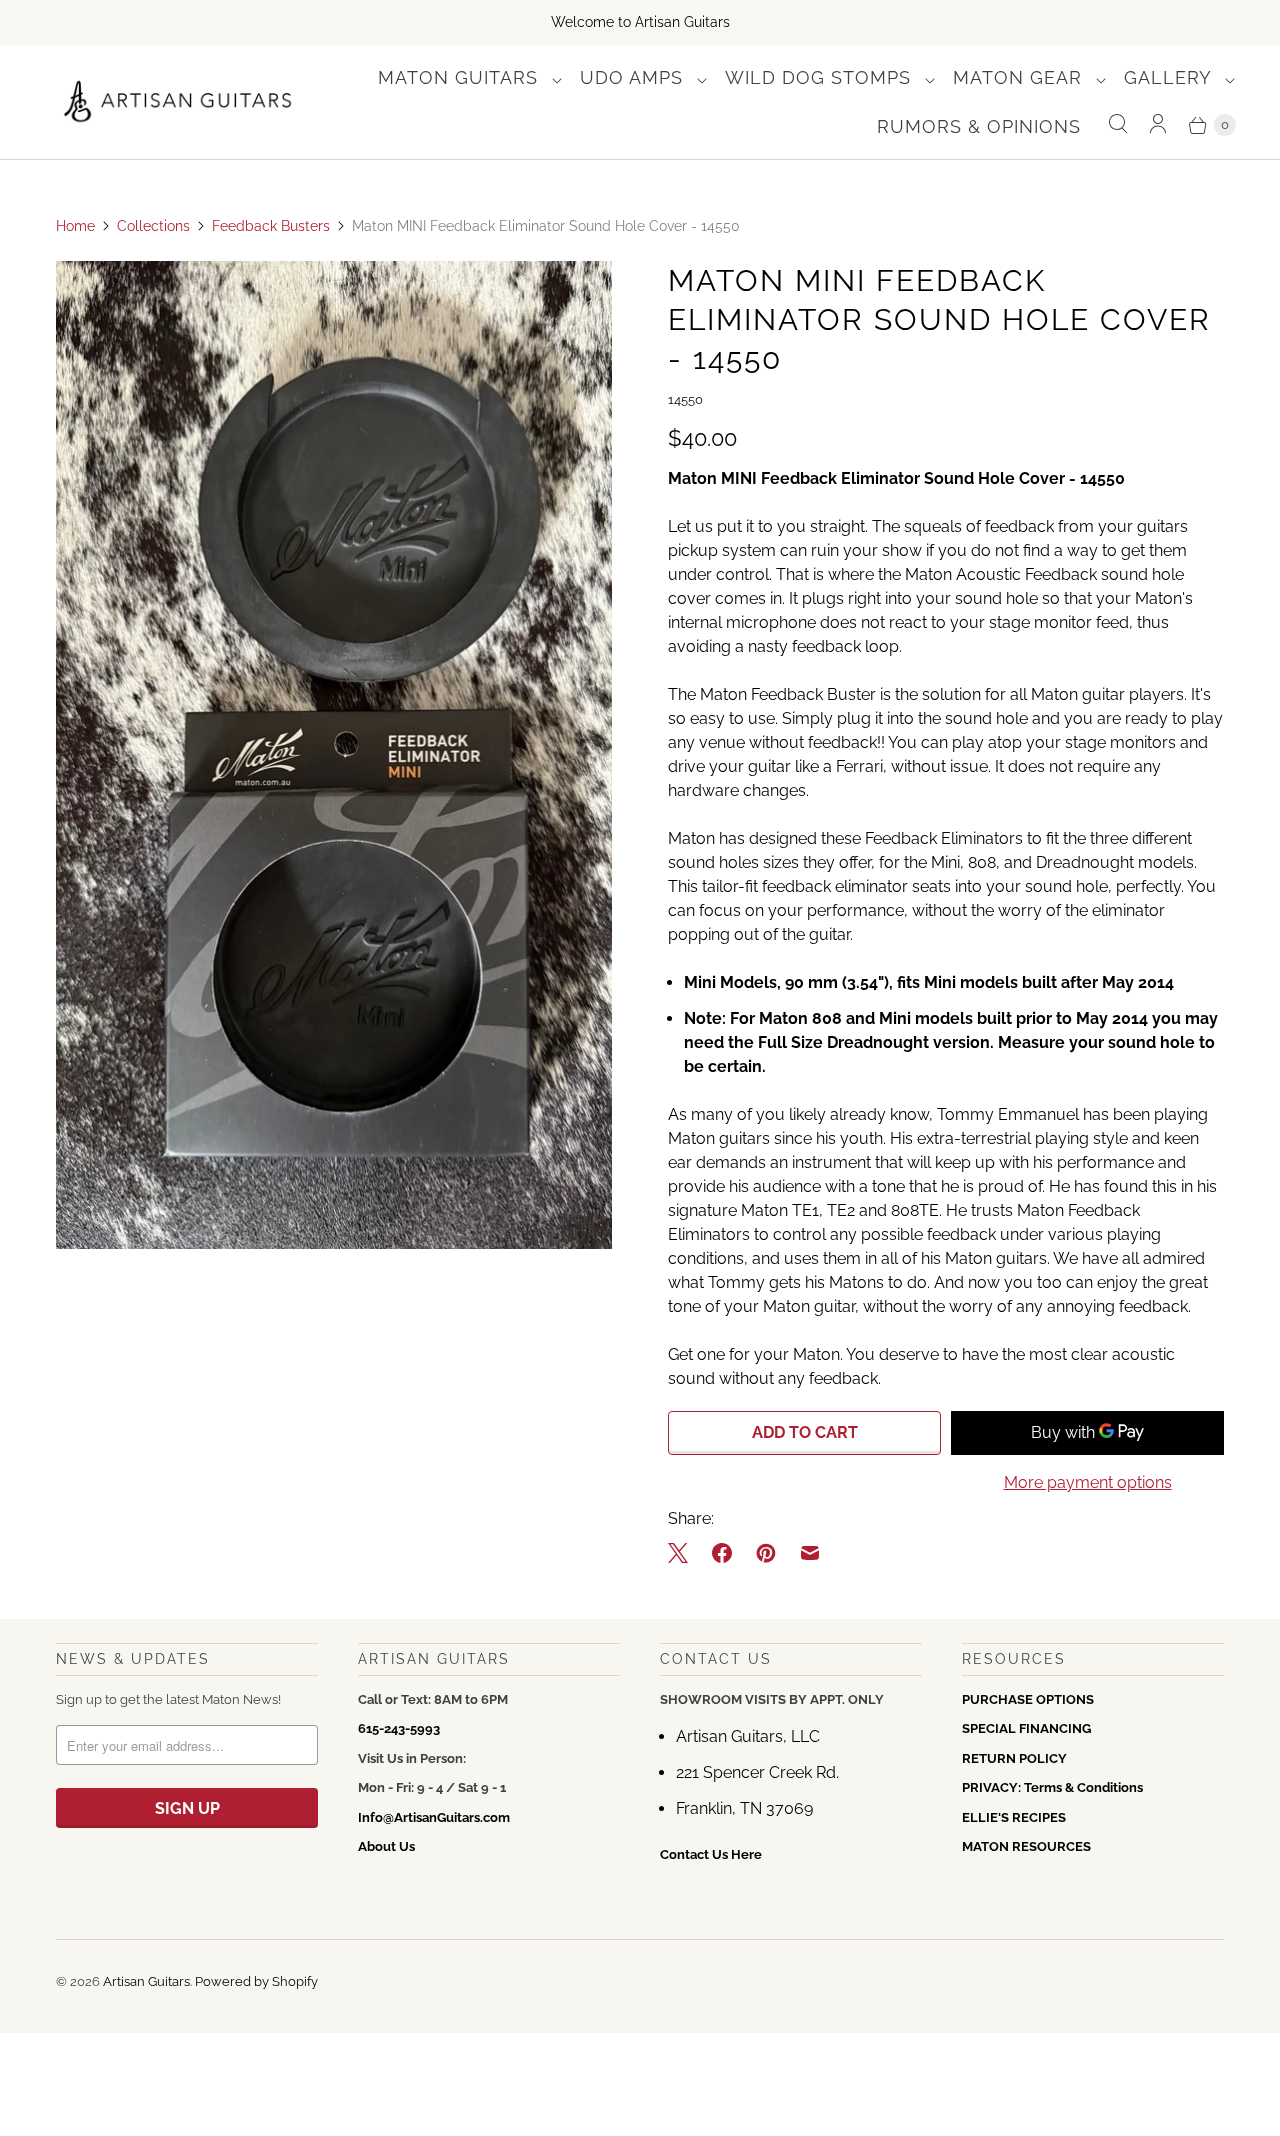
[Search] (1118, 124)
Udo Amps (634, 77)
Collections (153, 226)
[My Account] (1158, 124)
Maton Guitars (461, 77)
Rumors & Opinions (979, 126)
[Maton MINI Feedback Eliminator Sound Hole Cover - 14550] (334, 755)
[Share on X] (684, 1553)
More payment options (1088, 1482)
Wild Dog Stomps (821, 77)
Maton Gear (1020, 77)
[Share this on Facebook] (722, 1553)
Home (75, 226)
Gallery (1170, 77)
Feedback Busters (271, 226)
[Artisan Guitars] (178, 102)
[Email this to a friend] (810, 1553)
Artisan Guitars (146, 1981)
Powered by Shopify (256, 1981)
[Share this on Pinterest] (766, 1553)
